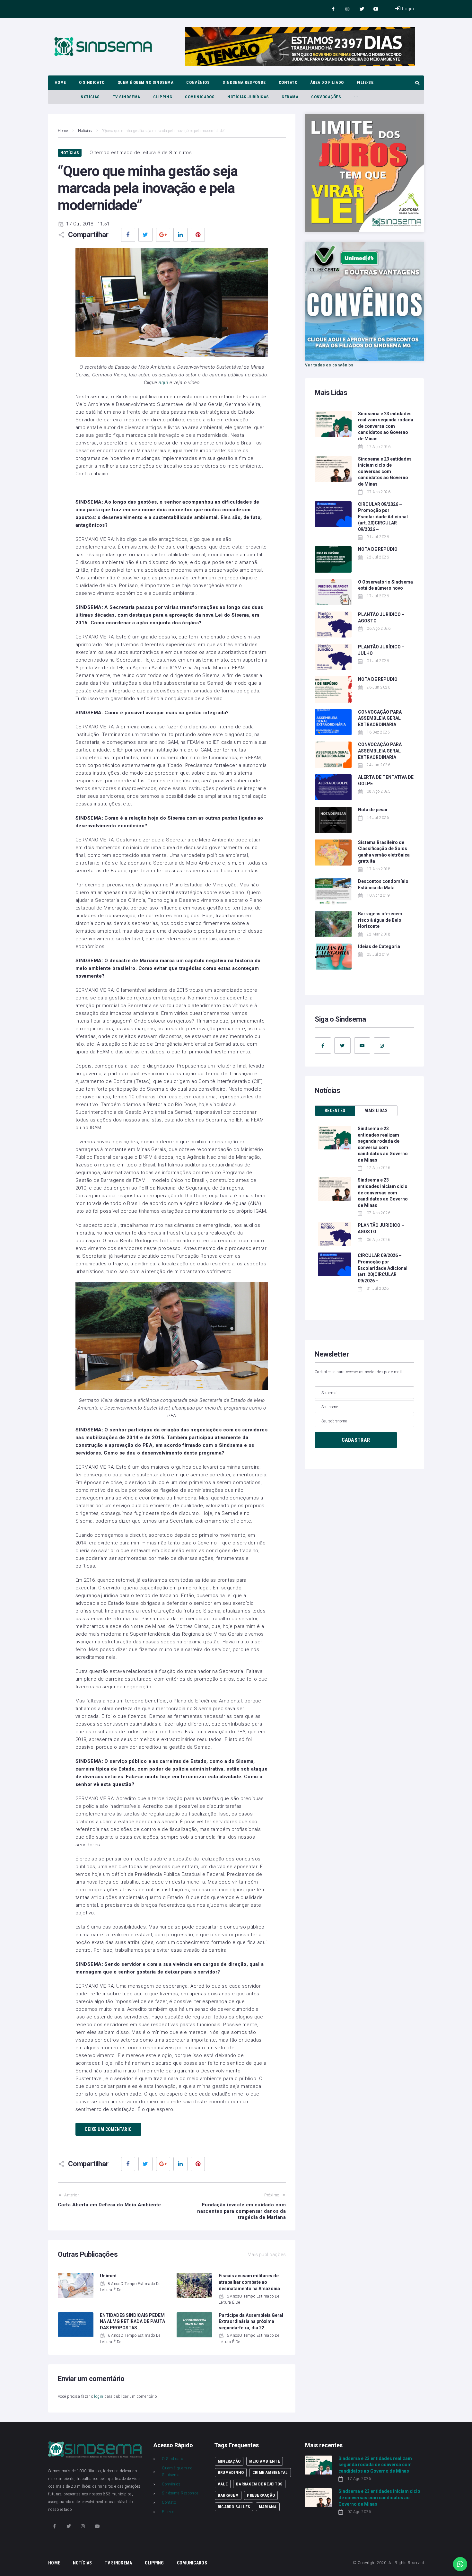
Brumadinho (231, 2472)
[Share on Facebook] (128, 235)
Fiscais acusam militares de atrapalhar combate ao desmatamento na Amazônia (249, 2282)
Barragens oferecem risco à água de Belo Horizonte (380, 920)
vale (223, 2484)
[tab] (335, 1111)
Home (63, 131)
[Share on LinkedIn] (180, 235)
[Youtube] (376, 9)
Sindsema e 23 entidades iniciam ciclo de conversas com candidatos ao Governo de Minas (385, 471)
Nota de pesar (373, 810)
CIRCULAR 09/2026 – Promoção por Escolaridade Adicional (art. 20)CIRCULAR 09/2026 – (383, 517)
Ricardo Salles (234, 2507)
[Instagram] (348, 9)
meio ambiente (265, 2461)
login (99, 2396)
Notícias (85, 131)
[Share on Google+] (163, 235)
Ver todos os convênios (329, 365)
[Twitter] (362, 9)
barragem (228, 2495)
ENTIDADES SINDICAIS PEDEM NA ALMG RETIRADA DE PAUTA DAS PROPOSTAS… (132, 2321)
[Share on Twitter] (145, 235)
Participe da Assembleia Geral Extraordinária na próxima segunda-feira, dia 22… (251, 2321)
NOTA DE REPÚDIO (378, 549)
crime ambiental (270, 2472)
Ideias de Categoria (379, 946)
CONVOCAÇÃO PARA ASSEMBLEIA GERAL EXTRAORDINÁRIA (380, 718)
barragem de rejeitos (259, 2484)
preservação (261, 2495)
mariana (268, 2507)
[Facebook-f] (333, 9)
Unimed (108, 2276)
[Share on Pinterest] (198, 235)
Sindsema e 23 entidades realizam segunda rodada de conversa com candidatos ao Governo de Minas (386, 426)
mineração (229, 2461)
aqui (163, 382)
